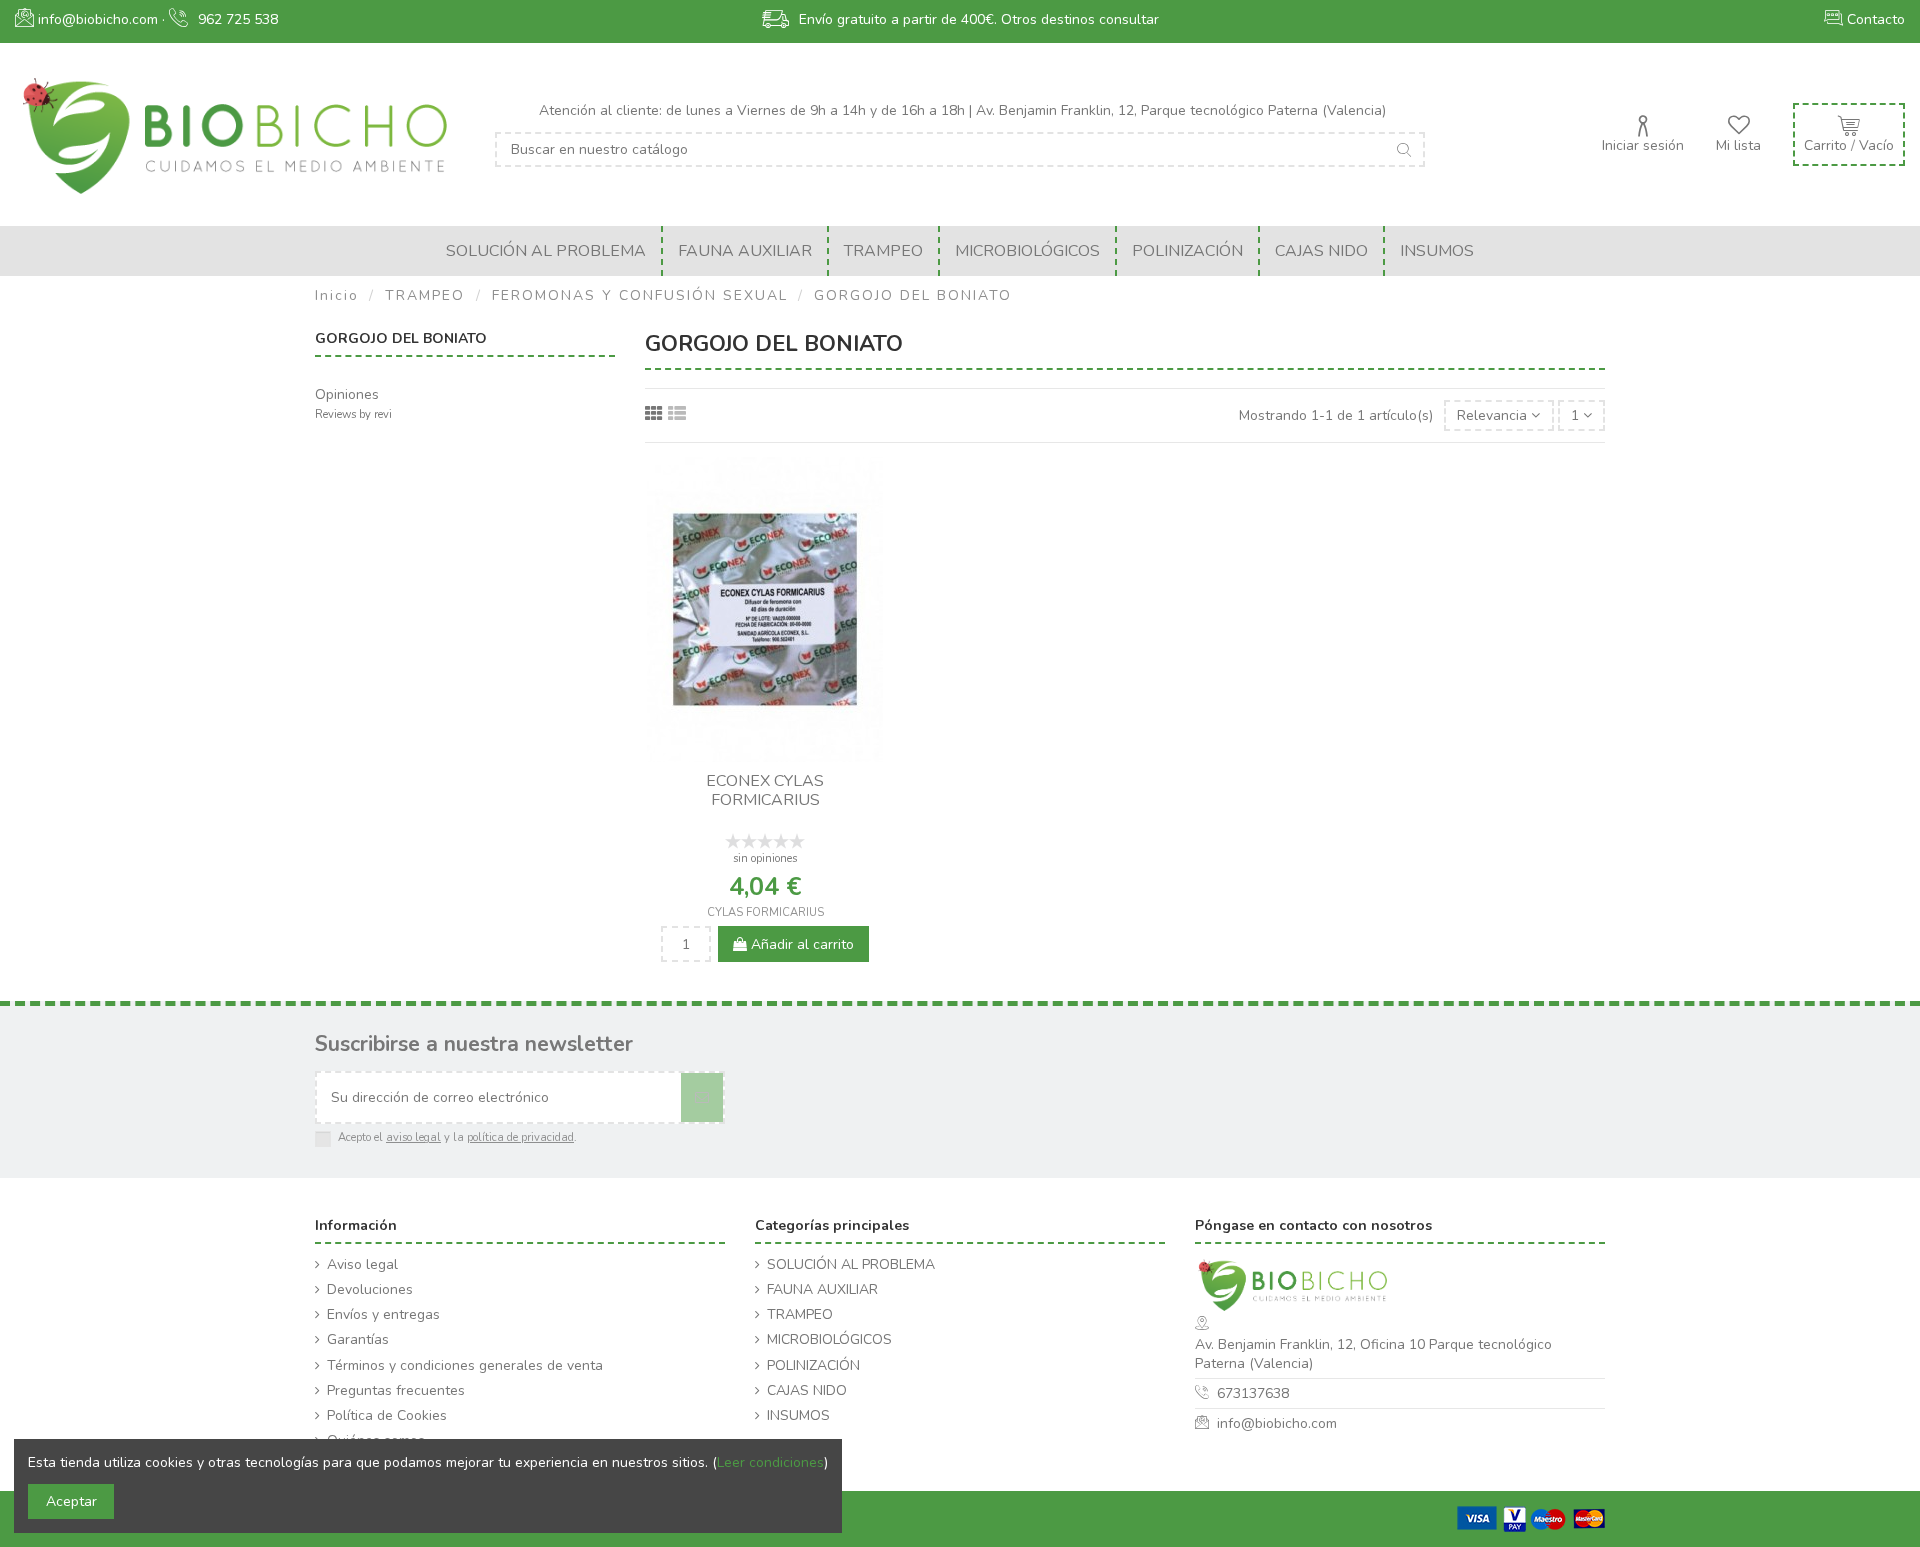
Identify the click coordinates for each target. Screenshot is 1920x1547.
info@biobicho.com (1277, 1423)
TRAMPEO (800, 1314)
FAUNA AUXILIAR (822, 1289)
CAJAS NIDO (807, 1390)
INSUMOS (798, 1415)
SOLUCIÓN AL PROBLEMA (851, 1264)
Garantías (358, 1339)
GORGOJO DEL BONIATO (401, 338)
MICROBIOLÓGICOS (829, 1339)
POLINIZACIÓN (813, 1365)
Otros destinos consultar (1080, 19)
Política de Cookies (387, 1415)
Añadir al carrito (800, 944)
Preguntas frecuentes (396, 1390)
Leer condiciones (770, 1462)
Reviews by (353, 414)
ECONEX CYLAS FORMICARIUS (765, 790)
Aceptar (71, 1501)
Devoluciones (370, 1289)
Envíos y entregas (383, 1314)
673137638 (1253, 1393)
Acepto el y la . (457, 1137)
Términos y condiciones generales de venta (465, 1365)
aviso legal (413, 1137)
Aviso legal (362, 1264)
